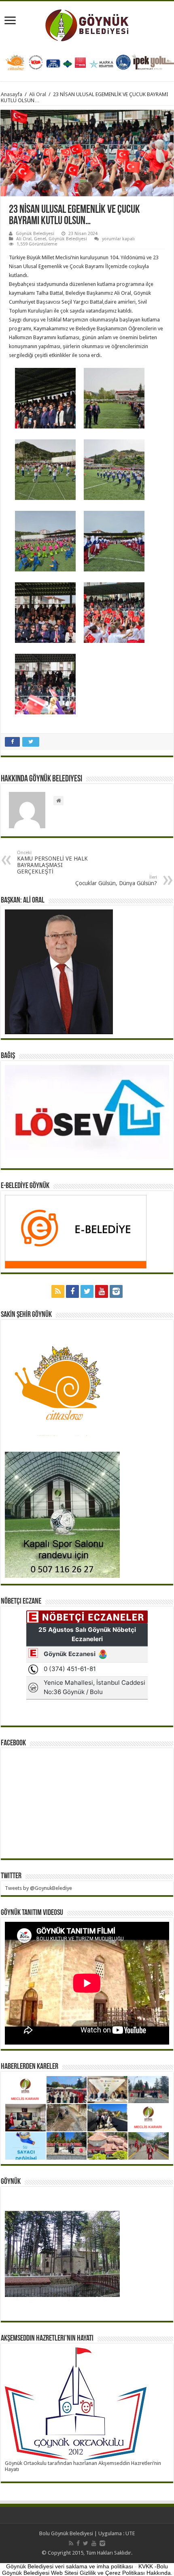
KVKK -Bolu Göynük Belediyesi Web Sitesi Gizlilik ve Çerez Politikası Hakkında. (87, 2570)
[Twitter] (87, 1291)
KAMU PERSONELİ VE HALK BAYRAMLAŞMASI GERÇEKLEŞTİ (52, 862)
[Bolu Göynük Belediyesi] (87, 24)
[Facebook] (72, 1291)
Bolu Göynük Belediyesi (66, 2533)
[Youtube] (102, 1291)
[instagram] (116, 1291)
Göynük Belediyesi (35, 234)
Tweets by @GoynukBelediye (38, 1888)
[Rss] (58, 1291)
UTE (130, 2533)
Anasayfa (12, 94)
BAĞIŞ (8, 1056)
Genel (40, 239)
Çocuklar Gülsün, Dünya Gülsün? (116, 881)
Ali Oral (38, 94)
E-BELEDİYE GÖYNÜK (25, 1186)
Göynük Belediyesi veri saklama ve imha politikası (70, 2566)
